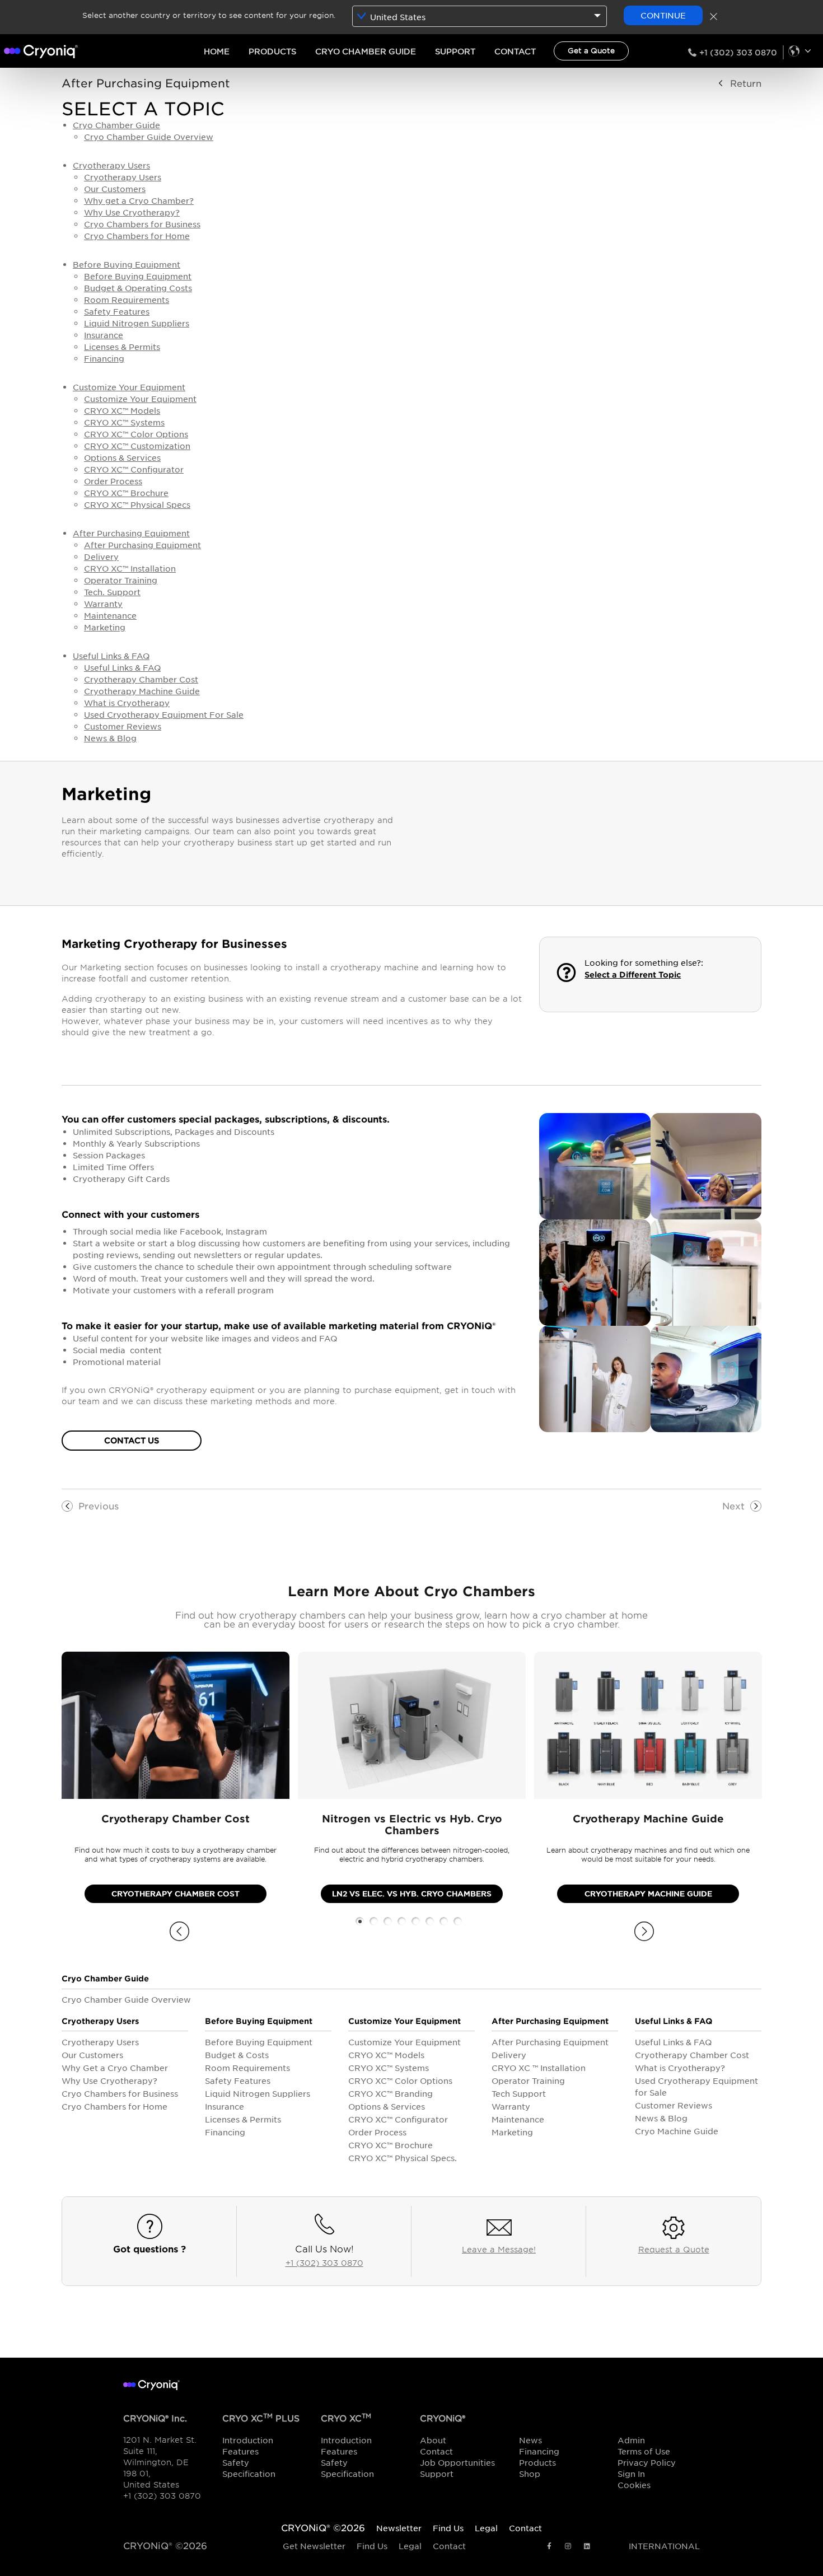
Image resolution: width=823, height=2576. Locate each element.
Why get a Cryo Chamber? (139, 200)
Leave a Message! (499, 2249)
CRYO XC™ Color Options (136, 434)
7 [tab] (444, 1921)
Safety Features (117, 311)
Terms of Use (644, 2451)
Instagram (568, 2547)
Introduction (248, 2440)
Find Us (372, 2546)
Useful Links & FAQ (111, 656)
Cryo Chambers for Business (142, 224)
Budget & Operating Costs (138, 288)
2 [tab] (374, 1921)
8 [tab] (458, 1921)
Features (240, 2451)
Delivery (101, 557)
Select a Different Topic (633, 974)
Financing (104, 358)
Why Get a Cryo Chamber (115, 2068)
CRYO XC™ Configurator (134, 469)
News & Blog (110, 738)
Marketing (105, 627)
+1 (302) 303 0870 (738, 52)
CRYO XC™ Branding (391, 2093)
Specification (249, 2474)
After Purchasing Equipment (146, 83)
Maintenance (110, 615)
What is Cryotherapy (127, 703)
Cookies (634, 2485)
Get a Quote (591, 50)
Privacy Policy (647, 2462)
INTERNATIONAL (797, 51)
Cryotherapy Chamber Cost (141, 679)
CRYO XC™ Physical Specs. (403, 2158)
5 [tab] (416, 1921)
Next (733, 1506)
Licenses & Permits (122, 347)
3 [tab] (388, 1921)
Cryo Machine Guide (677, 2131)
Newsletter (399, 2528)
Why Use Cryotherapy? (132, 212)
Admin (631, 2440)
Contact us (132, 1440)
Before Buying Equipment (127, 264)
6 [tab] (430, 1921)
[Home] (41, 49)
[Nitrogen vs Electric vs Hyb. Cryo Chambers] (412, 1725)
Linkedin (587, 2547)
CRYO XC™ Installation (130, 568)
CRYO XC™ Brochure (126, 493)
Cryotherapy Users (111, 165)
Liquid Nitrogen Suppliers (137, 323)
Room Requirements (127, 300)
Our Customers (115, 189)
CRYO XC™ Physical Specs (137, 504)
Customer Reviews (123, 726)
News (530, 2440)
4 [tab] (402, 1921)
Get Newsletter (314, 2546)
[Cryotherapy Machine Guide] (648, 1725)
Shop (530, 2474)
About (433, 2440)
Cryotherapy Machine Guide (142, 691)
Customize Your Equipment (129, 387)
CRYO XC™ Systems (124, 422)
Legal (410, 2546)
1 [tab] (360, 1921)
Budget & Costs (237, 2055)
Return (746, 83)
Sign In (631, 2474)
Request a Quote (674, 2249)
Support (437, 2474)
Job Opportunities (457, 2462)
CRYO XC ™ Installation (539, 2068)
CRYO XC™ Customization (137, 446)
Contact (436, 2451)
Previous (99, 1506)
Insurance (104, 335)
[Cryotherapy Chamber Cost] (176, 1725)
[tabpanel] (176, 1783)
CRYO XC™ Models (122, 410)
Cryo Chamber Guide (116, 125)
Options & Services (122, 457)
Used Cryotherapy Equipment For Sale (164, 714)
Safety (236, 2462)
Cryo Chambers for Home (137, 236)
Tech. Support (112, 592)
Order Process (113, 481)
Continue (663, 15)
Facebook (549, 2547)
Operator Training (121, 580)
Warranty (103, 604)
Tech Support (519, 2093)
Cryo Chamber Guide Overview (149, 137)
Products (537, 2462)
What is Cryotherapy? (680, 2068)
